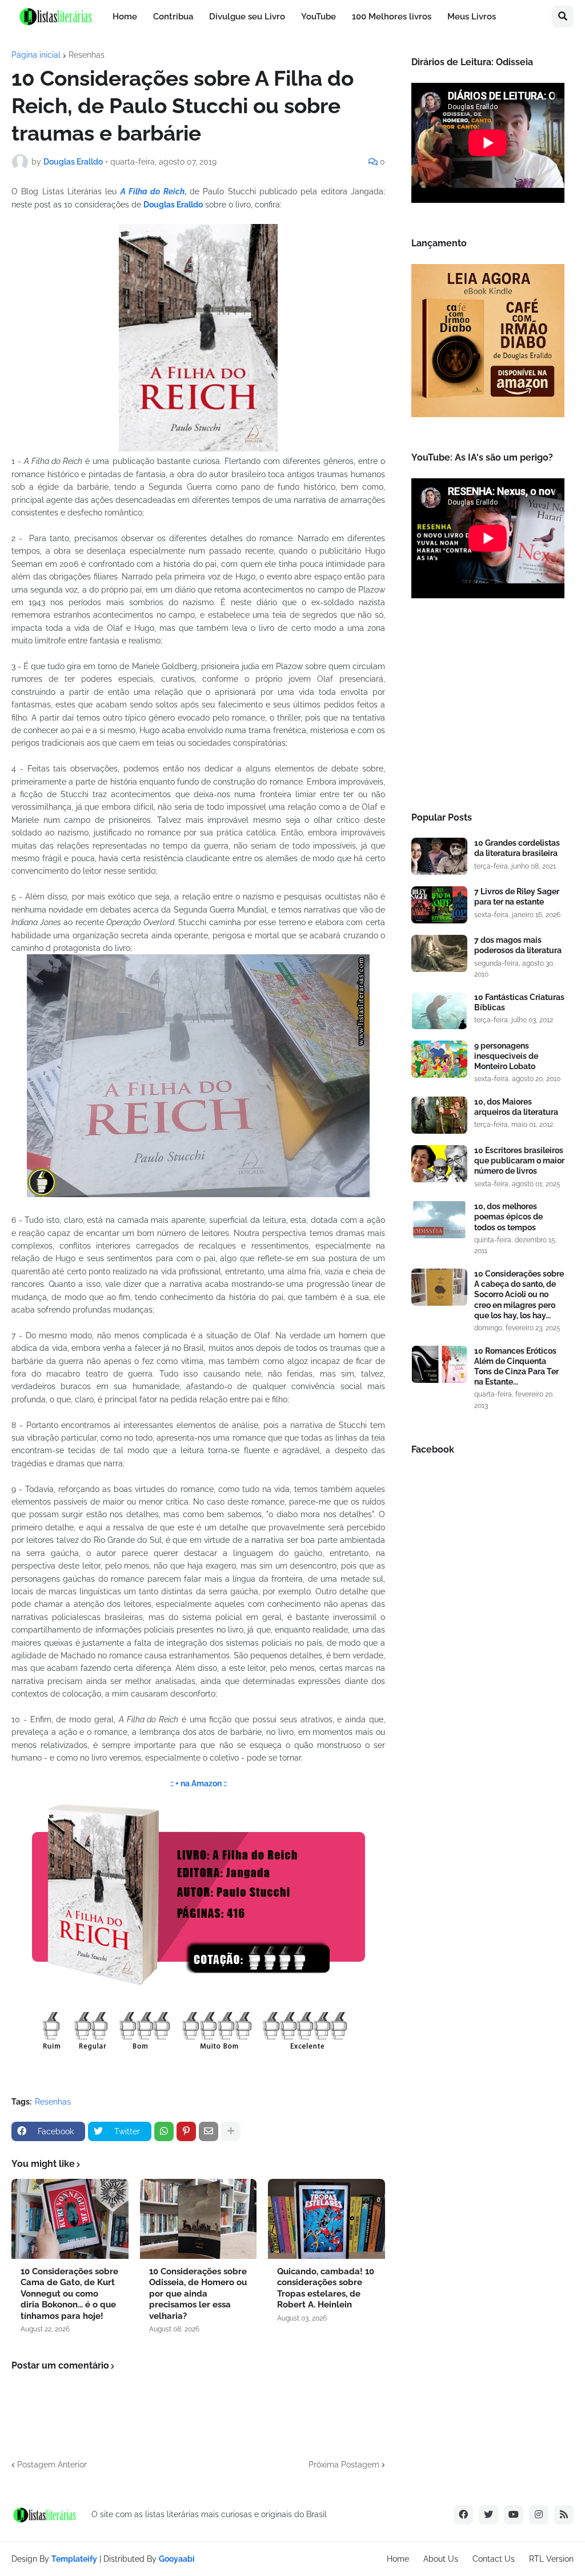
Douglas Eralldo (173, 205)
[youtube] (514, 2515)
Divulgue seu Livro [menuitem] (247, 17)
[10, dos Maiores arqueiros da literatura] (439, 1115)
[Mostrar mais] (231, 2131)
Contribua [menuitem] (173, 17)
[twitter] (488, 2515)
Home (398, 2559)
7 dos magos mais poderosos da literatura (518, 945)
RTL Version (551, 2559)
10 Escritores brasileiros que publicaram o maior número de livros (519, 1161)
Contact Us (494, 2559)
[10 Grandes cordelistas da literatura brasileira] (439, 856)
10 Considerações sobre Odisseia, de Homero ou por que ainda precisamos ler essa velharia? (198, 2294)
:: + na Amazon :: (199, 1783)
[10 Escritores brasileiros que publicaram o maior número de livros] (439, 1164)
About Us (441, 2559)
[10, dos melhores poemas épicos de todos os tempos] (439, 1220)
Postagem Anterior (52, 2465)
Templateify (74, 2559)
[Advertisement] (488, 709)
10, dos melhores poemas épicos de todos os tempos (508, 1217)
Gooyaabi (177, 2559)
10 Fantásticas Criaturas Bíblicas (519, 1002)
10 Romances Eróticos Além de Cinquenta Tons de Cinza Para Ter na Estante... (516, 1367)
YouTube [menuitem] (318, 17)
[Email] (209, 2131)
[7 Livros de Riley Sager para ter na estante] (439, 905)
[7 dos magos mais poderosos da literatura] (439, 953)
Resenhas (87, 55)
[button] (563, 17)
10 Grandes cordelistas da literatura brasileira (517, 848)
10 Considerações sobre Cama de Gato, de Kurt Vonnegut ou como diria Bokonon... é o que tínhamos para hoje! (69, 2294)
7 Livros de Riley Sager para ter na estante (517, 897)
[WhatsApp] (164, 2131)
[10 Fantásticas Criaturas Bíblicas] (439, 1011)
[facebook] (463, 2515)
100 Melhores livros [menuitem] (392, 17)
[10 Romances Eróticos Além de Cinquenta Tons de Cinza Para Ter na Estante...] (439, 1364)
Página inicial (36, 55)
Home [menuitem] (125, 17)
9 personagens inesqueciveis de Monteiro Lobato (506, 1056)
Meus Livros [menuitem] (472, 17)
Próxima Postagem (344, 2465)
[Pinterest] (186, 2131)
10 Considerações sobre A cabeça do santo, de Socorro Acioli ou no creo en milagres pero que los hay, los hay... (519, 1295)
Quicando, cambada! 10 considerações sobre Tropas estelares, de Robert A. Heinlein (326, 2288)
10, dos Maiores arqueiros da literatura (516, 1107)
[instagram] (539, 2515)
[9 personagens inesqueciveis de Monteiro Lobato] (439, 1059)
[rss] (564, 2515)
